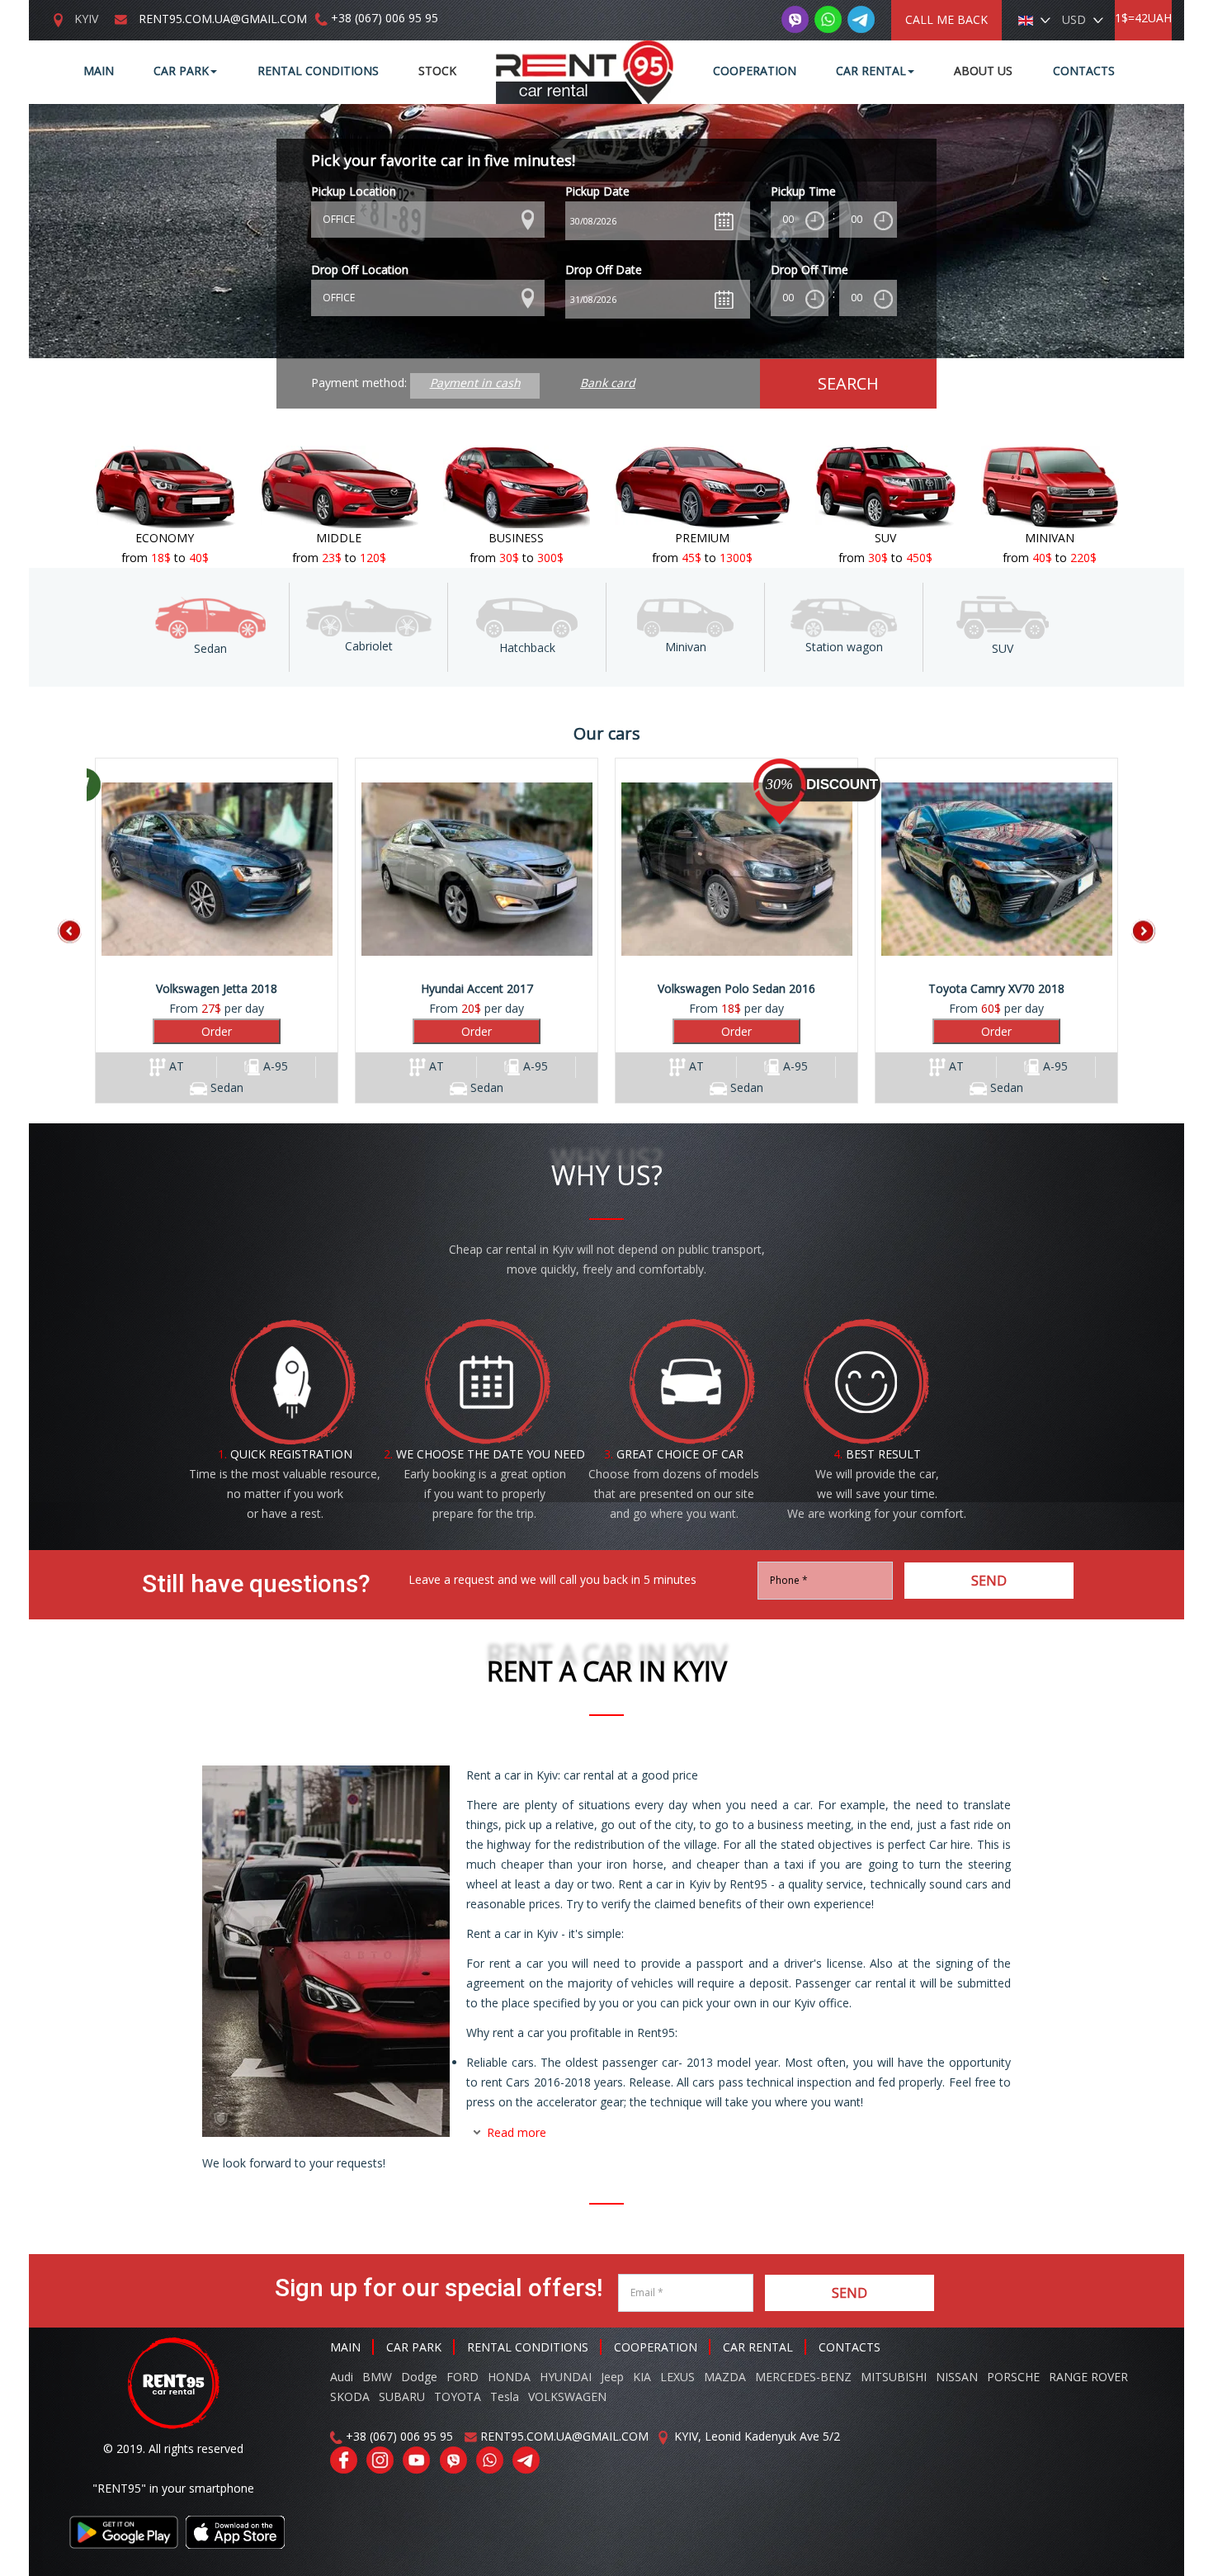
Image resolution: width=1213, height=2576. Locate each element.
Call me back (946, 19)
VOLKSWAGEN (567, 2396)
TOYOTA (458, 2396)
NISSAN (957, 2377)
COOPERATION (656, 2347)
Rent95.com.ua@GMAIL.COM (223, 19)
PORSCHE (1013, 2377)
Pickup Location (354, 191)
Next (1130, 931)
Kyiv (86, 19)
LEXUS (677, 2377)
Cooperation (755, 71)
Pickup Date (597, 191)
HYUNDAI (566, 2377)
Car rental (871, 71)
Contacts (1084, 71)
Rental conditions (318, 71)
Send (989, 1581)
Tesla (505, 2396)
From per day (222, 1038)
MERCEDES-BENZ (803, 2377)
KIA (642, 2377)
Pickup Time (803, 191)
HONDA (509, 2377)
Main (99, 71)
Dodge (421, 2377)
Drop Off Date (604, 269)
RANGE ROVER (1088, 2377)
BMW (377, 2377)
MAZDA (725, 2377)
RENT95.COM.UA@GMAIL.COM (564, 2436)
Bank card (608, 383)
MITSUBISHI (894, 2377)
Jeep (612, 2377)
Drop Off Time (809, 269)
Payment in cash (475, 383)
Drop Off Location (360, 269)
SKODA (350, 2396)
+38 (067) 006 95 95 (385, 18)
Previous (83, 931)
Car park (181, 71)
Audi (342, 2377)
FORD (463, 2377)
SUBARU (402, 2396)
